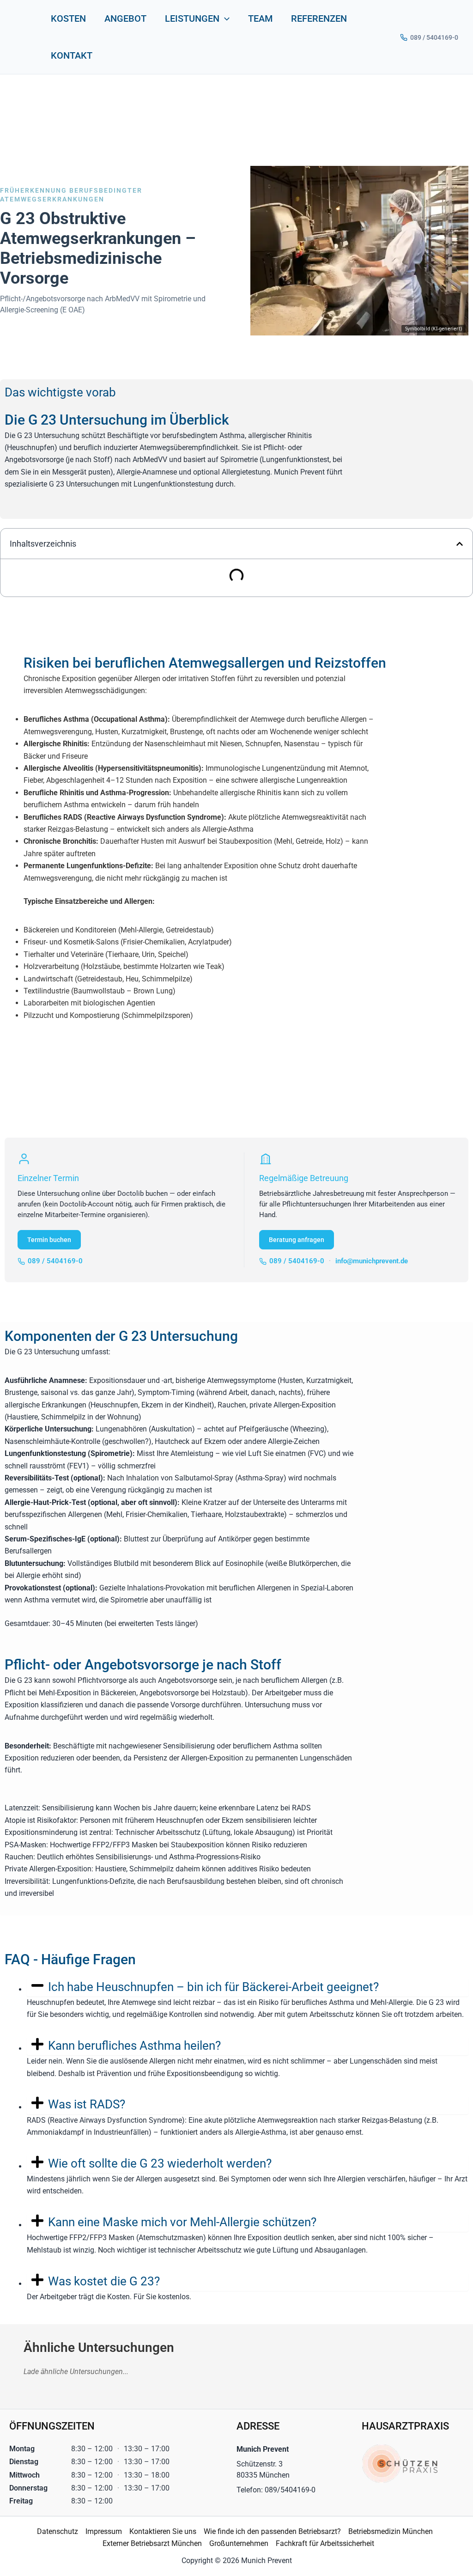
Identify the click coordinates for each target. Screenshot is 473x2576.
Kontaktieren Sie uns (163, 2531)
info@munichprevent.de (372, 1261)
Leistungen (192, 18)
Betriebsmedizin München (391, 2531)
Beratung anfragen (297, 1240)
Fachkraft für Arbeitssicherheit (325, 2543)
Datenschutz (58, 2531)
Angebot (125, 18)
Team (260, 18)
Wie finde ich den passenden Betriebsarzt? (272, 2531)
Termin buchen (49, 1240)
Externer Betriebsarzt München (152, 2543)
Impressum (104, 2531)
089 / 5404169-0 (434, 37)
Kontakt (72, 55)
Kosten (68, 18)
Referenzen (319, 18)
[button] (224, 18)
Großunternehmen (239, 2543)
